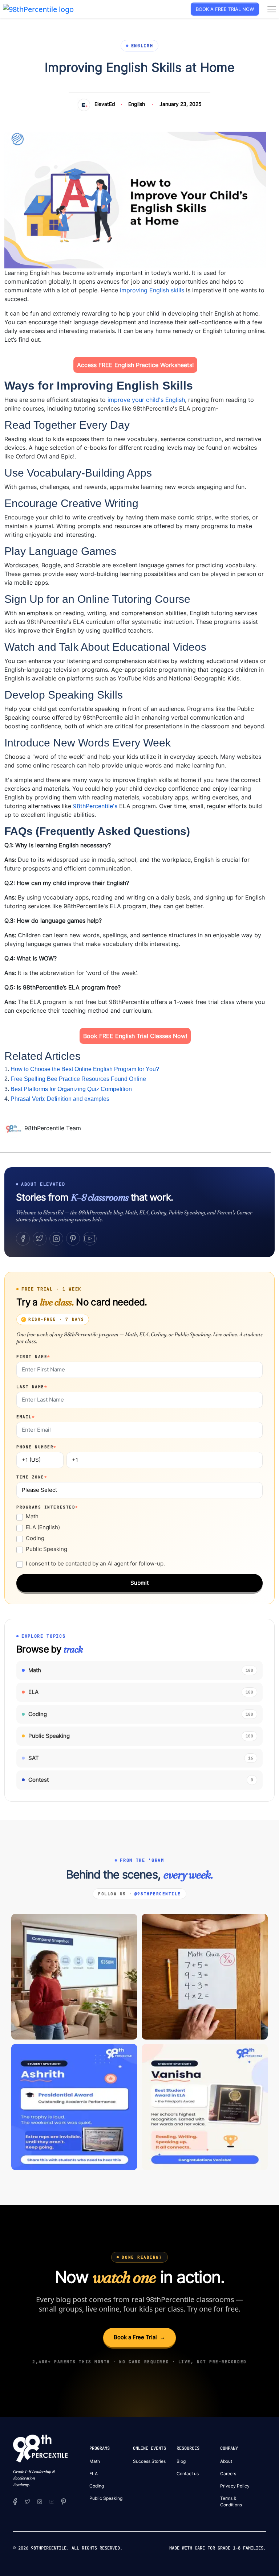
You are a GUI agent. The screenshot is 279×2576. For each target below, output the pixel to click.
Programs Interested (47, 1507)
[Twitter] (40, 1239)
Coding (35, 1538)
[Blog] (14, 1128)
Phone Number (37, 1447)
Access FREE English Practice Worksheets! (135, 365)
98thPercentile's (95, 806)
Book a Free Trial (139, 2337)
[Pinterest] (73, 1239)
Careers (228, 2474)
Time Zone (32, 1477)
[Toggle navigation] (272, 9)
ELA (94, 2474)
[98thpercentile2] (15, 2501)
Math (32, 1516)
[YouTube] (90, 1239)
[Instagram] (56, 1239)
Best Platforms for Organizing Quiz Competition (71, 1089)
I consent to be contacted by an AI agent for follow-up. (95, 1563)
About (226, 2461)
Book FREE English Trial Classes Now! (135, 1036)
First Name (33, 1357)
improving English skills (152, 290)
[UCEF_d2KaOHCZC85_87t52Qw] (52, 2501)
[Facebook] (23, 1239)
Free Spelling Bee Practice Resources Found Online (78, 1079)
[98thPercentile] (38, 9)
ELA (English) (43, 1527)
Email (26, 1417)
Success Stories (149, 2461)
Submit (139, 1583)
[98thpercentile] (40, 2501)
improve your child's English (146, 400)
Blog (181, 2461)
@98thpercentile (158, 1894)
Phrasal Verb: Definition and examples (60, 1099)
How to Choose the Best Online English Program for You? (85, 1069)
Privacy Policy (235, 2486)
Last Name (32, 1387)
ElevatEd (105, 104)
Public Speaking (46, 1549)
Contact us (188, 2474)
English (137, 104)
